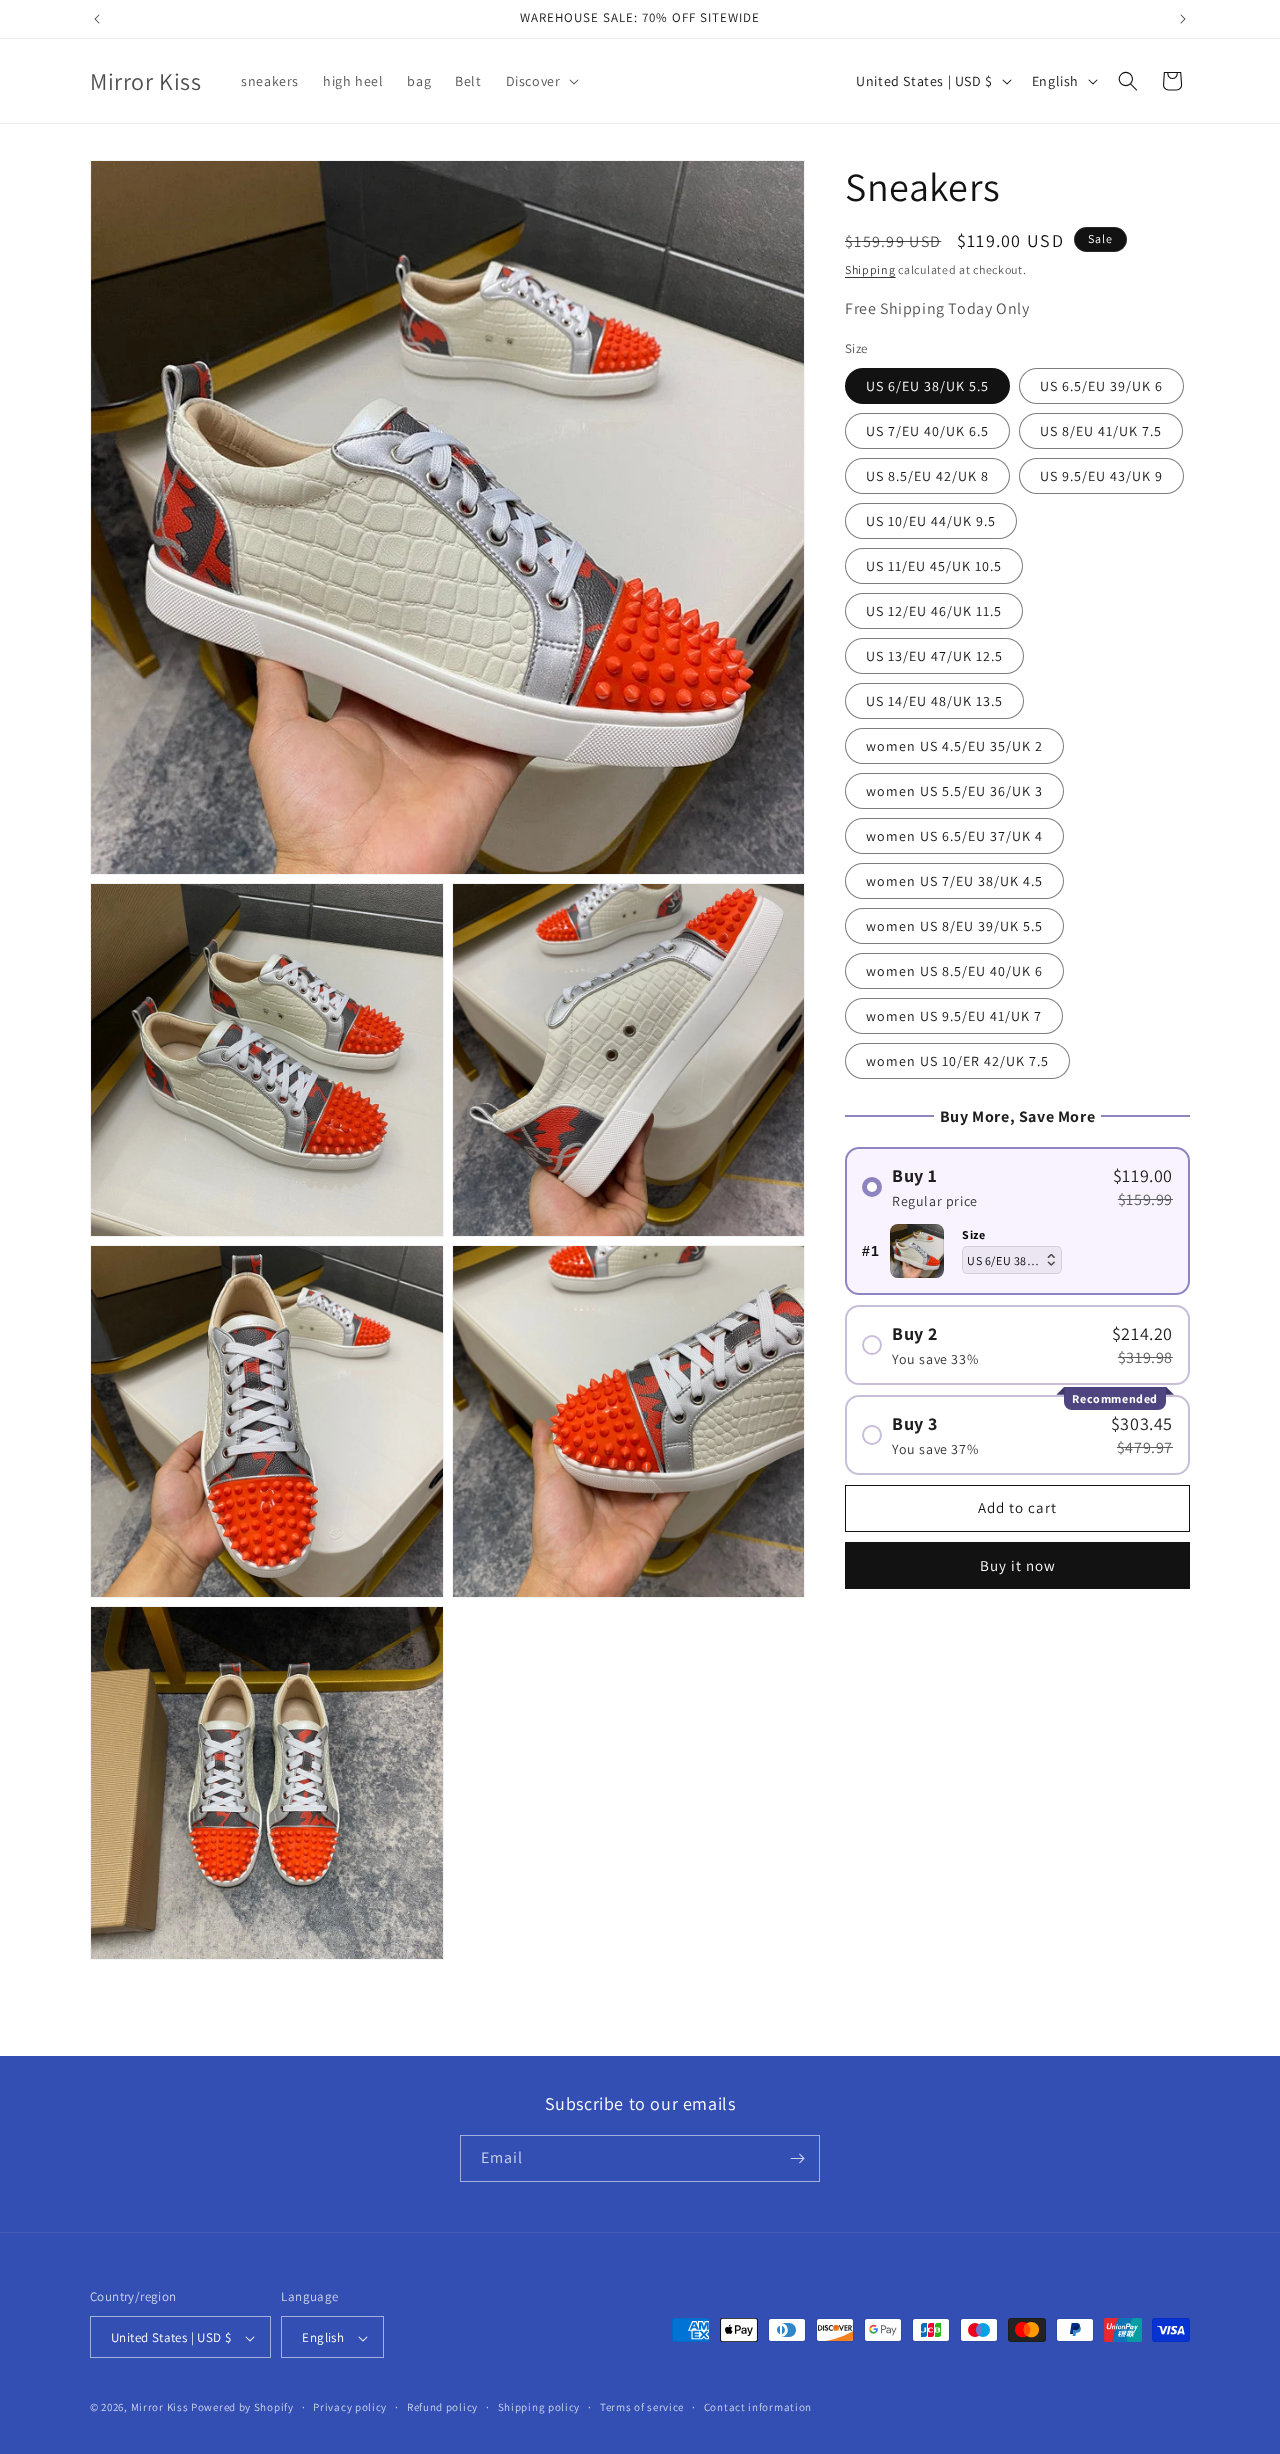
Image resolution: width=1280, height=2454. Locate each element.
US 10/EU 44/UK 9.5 (931, 521)
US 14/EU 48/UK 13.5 (934, 701)
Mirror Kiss (160, 2408)
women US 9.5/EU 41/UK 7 (954, 1016)
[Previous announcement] (97, 19)
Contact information (758, 2407)
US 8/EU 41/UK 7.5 (1101, 431)
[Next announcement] (1183, 19)
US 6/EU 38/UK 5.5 (927, 386)
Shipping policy (539, 2407)
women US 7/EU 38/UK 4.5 (954, 881)
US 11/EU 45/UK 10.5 (934, 566)
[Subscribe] (797, 2158)
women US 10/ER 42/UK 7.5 (957, 1061)
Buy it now (1018, 1565)
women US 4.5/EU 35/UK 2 (954, 746)
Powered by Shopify (242, 2408)
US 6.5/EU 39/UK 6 (1101, 386)
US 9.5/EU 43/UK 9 (1101, 476)
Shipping (870, 269)
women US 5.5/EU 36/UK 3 (954, 791)
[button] (541, 81)
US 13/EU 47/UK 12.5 (934, 656)
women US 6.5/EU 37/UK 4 (954, 836)
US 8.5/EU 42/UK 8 (927, 476)
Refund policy (442, 2407)
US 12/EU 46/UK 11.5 (934, 611)
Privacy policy (350, 2407)
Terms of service (642, 2407)
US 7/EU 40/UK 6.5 (927, 431)
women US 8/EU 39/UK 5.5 (954, 926)
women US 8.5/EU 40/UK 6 (954, 971)
